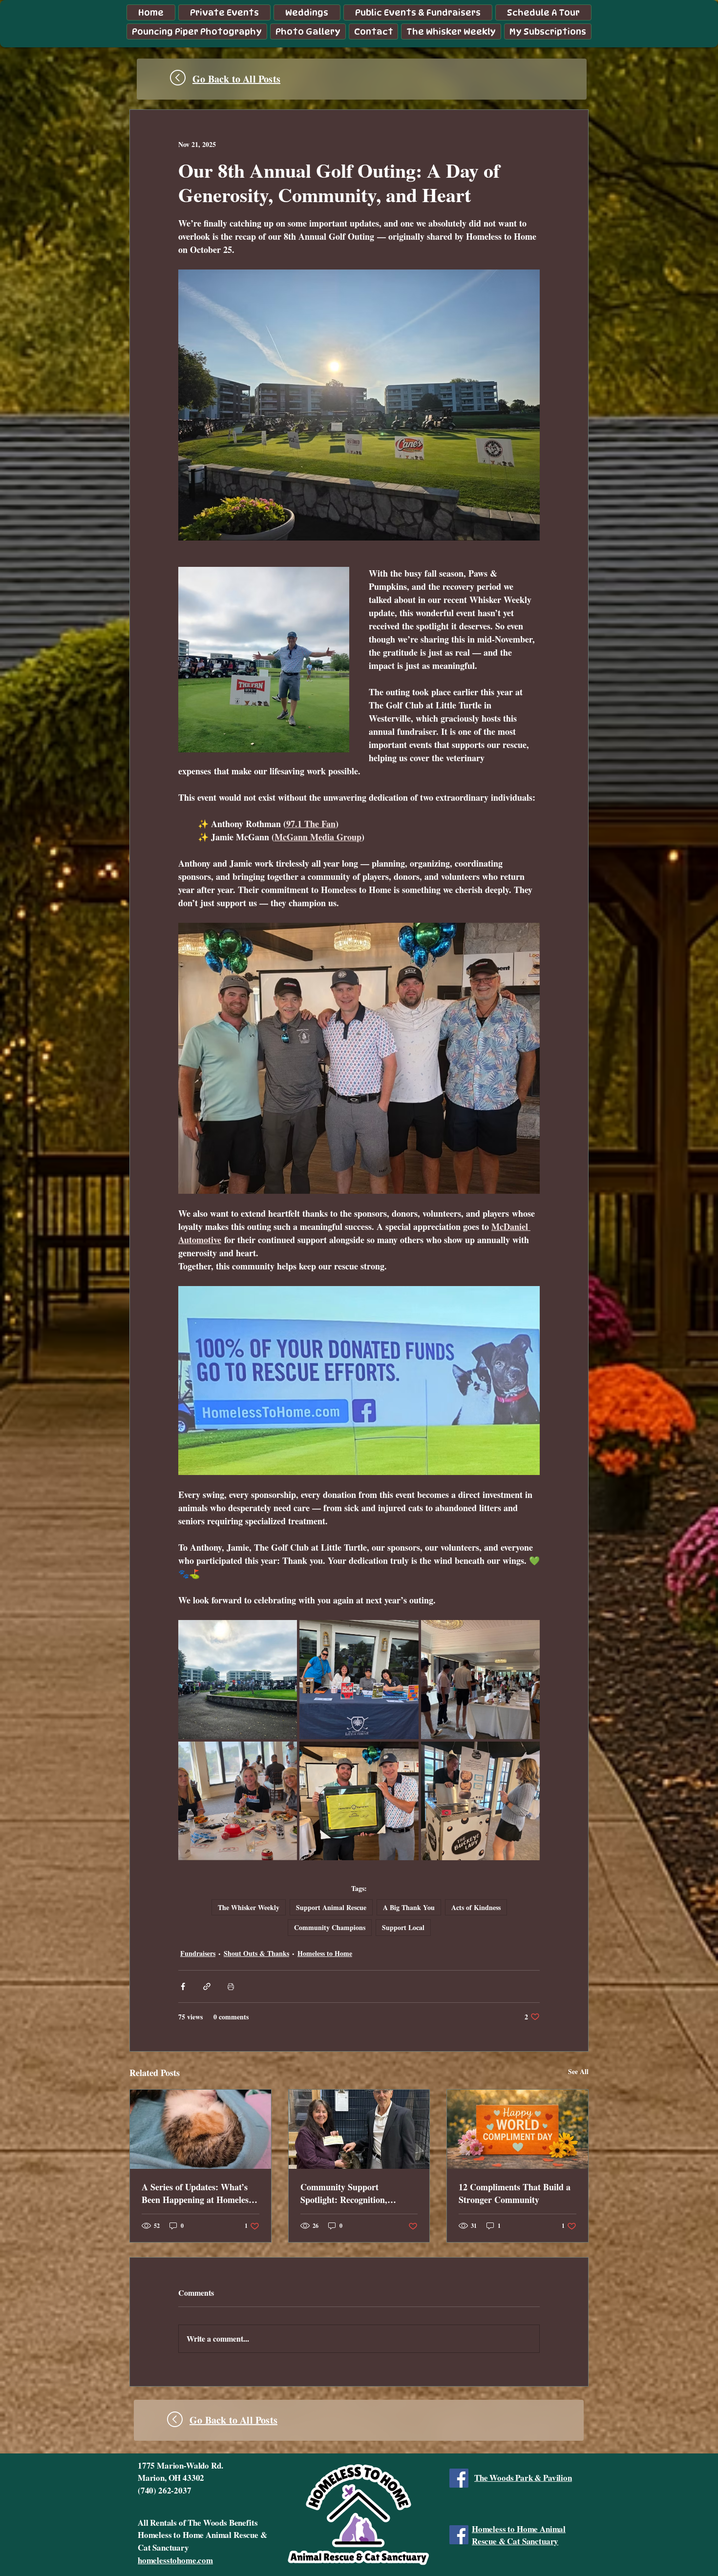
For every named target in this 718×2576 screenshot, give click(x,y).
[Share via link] (207, 1986)
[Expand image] (238, 1679)
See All (578, 2071)
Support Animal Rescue (331, 1907)
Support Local (403, 1927)
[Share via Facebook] (183, 1986)
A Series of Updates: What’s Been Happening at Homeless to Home (197, 2193)
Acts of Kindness (476, 1907)
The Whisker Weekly (249, 1907)
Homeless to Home (325, 1953)
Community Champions (330, 1927)
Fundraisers (198, 1953)
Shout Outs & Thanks (256, 1953)
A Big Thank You (409, 1907)
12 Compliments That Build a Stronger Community (515, 2193)
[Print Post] (231, 1986)
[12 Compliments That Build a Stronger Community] (517, 2129)
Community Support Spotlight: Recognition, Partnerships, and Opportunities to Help (344, 2193)
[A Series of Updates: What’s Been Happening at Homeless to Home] (201, 2129)
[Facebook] (459, 2478)
